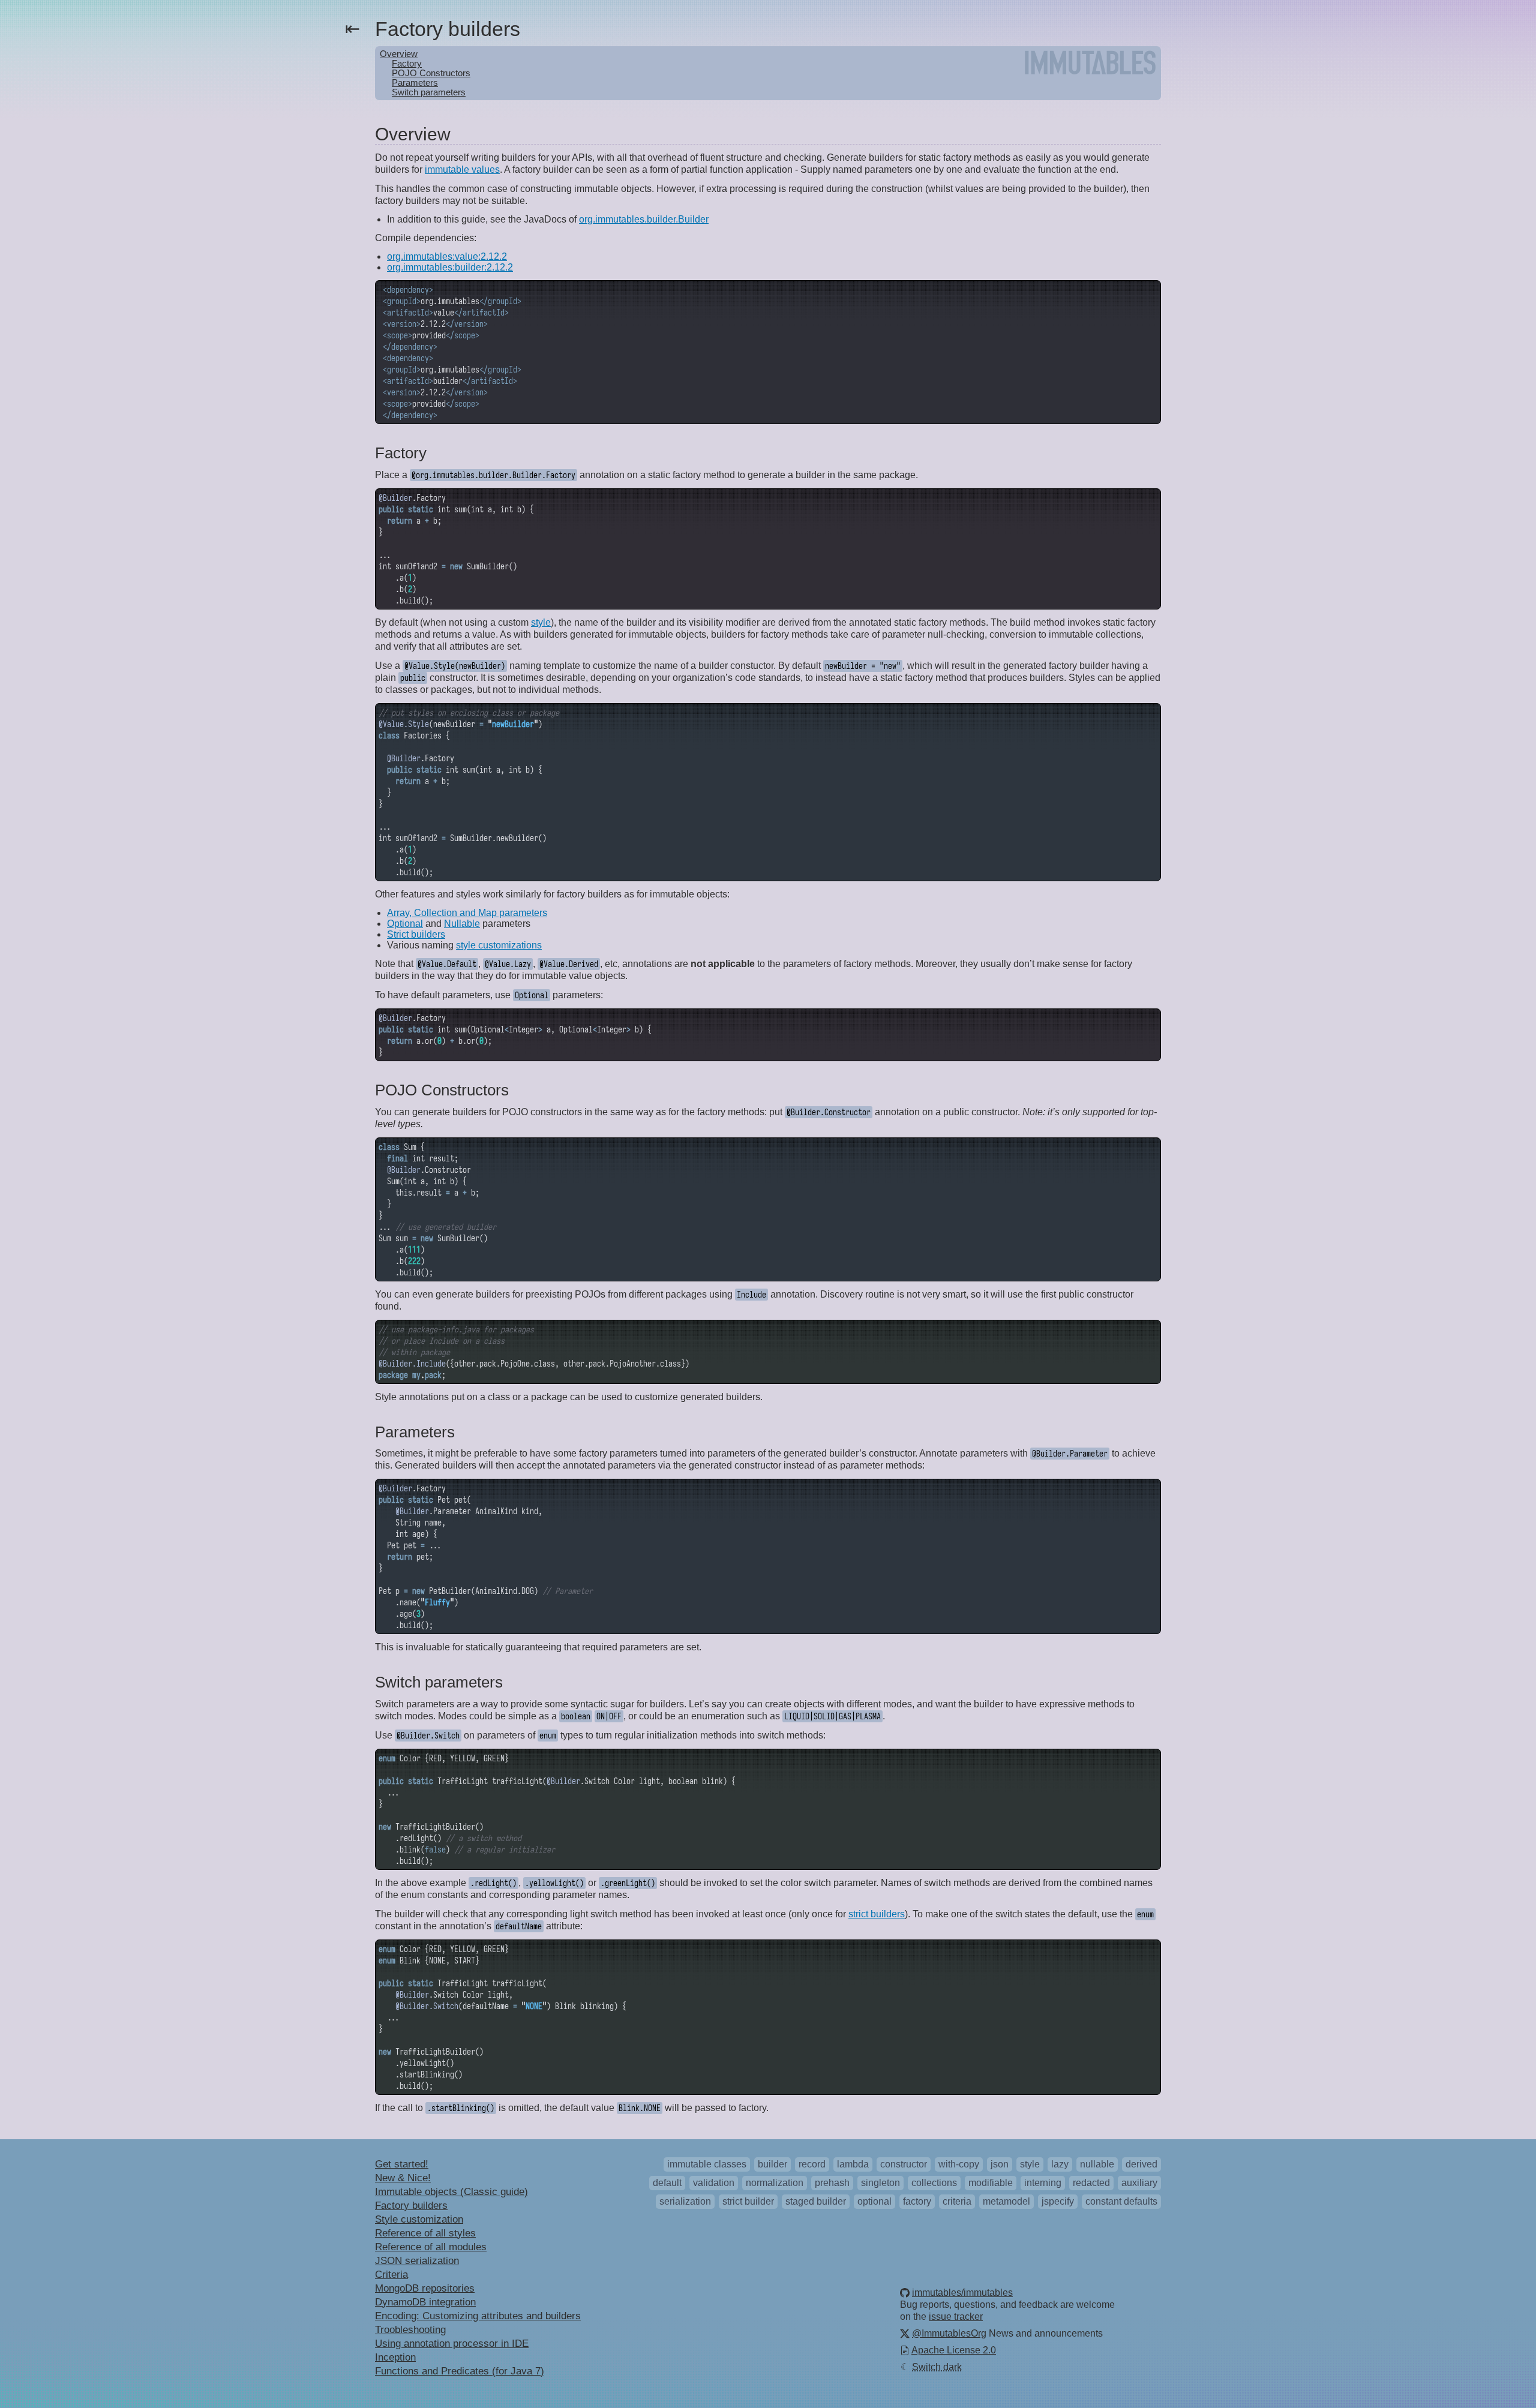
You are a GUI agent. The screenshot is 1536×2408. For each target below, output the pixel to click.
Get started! (402, 2164)
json (1000, 2164)
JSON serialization (417, 2261)
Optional (405, 924)
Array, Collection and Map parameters (467, 913)
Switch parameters (429, 92)
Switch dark (931, 2367)
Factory (407, 64)
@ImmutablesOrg (949, 2333)
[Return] (1090, 65)
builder (772, 2164)
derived (1141, 2164)
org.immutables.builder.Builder (644, 219)
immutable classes (707, 2164)
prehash (832, 2183)
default (667, 2183)
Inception (395, 2357)
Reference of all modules (431, 2247)
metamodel (1006, 2201)
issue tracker (956, 2317)
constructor (904, 2164)
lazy (1060, 2164)
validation (714, 2183)
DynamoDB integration (425, 2302)
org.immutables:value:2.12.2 (447, 256)
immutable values (462, 169)
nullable (1097, 2164)
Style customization (419, 2219)
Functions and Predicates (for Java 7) (460, 2371)
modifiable (991, 2183)
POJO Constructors (431, 73)
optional (874, 2201)
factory (917, 2201)
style (541, 622)
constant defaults (1121, 2201)
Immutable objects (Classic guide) (451, 2192)
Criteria (391, 2275)
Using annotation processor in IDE (452, 2344)
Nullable (462, 924)
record (812, 2164)
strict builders (877, 1914)
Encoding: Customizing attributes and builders (478, 2316)
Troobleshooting (410, 2330)
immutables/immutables (962, 2293)
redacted (1091, 2183)
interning (1043, 2183)
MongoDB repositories (425, 2288)
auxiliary (1139, 2183)
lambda (853, 2164)
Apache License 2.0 (954, 2350)
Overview (399, 54)
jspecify (1058, 2201)
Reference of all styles (425, 2233)
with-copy (959, 2164)
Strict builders (416, 934)
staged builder (816, 2201)
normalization (775, 2183)
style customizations (499, 945)
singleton (880, 2183)
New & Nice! (403, 2178)
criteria (957, 2201)
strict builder (748, 2201)
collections (934, 2183)
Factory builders (411, 2206)
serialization (685, 2201)
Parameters (415, 83)
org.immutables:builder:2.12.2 (450, 267)
